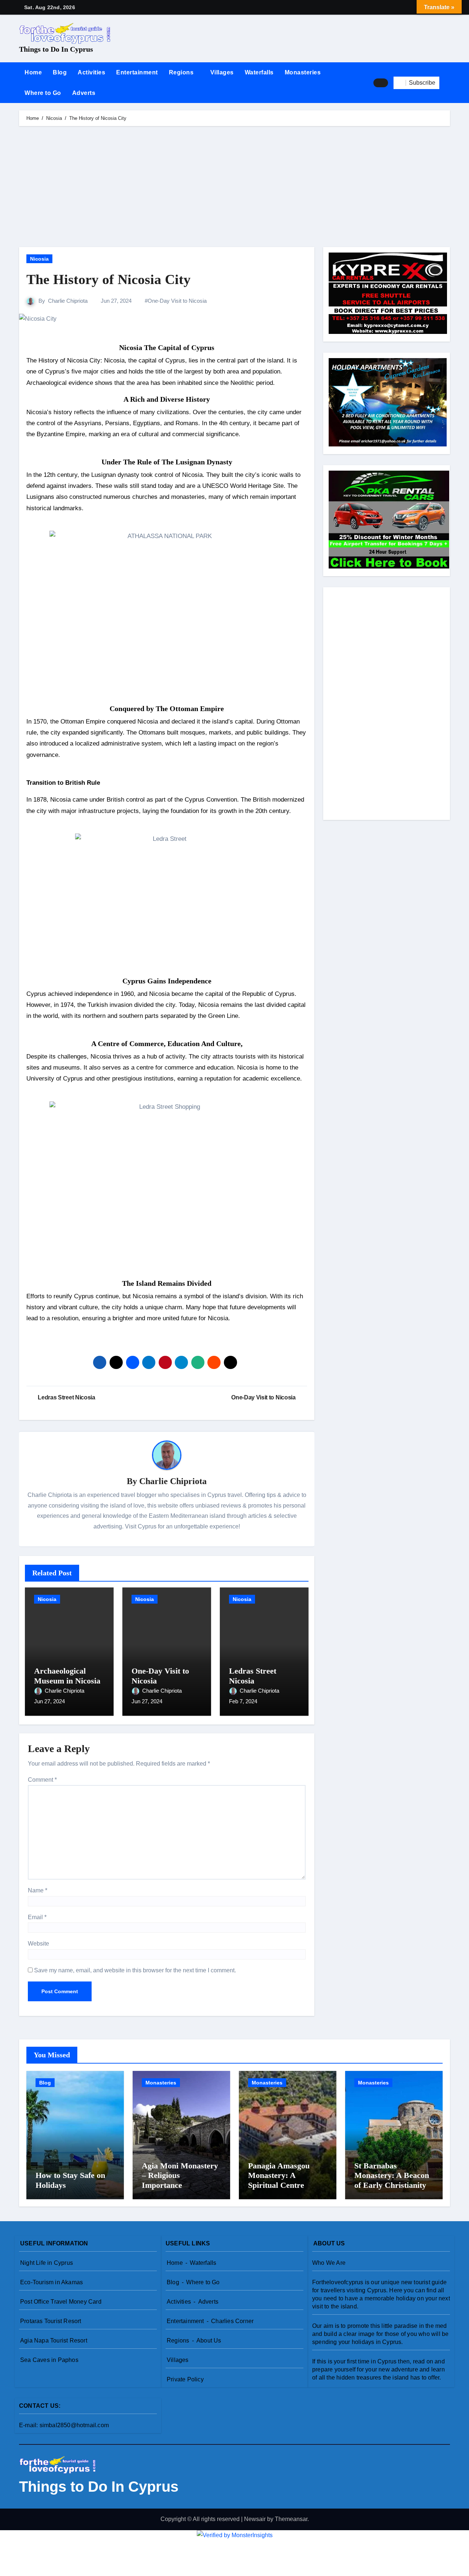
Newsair (255, 2519)
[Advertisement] (236, 188)
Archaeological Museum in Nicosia (67, 1676)
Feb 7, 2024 (243, 1701)
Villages (222, 72)
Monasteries (303, 72)
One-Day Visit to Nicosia (177, 301)
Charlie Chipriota (68, 301)
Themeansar (291, 2519)
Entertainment (137, 72)
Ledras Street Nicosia (253, 1676)
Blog (60, 72)
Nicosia (39, 259)
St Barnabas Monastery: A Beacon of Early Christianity (392, 2175)
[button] (447, 83)
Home (33, 72)
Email (37, 1917)
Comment (42, 1780)
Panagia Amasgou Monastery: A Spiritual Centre (279, 2175)
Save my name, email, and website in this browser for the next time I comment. (135, 1970)
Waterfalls (259, 72)
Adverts (84, 93)
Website (38, 1944)
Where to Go (43, 93)
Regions (182, 72)
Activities (91, 72)
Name (38, 1890)
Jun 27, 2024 (49, 1701)
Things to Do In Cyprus (56, 49)
